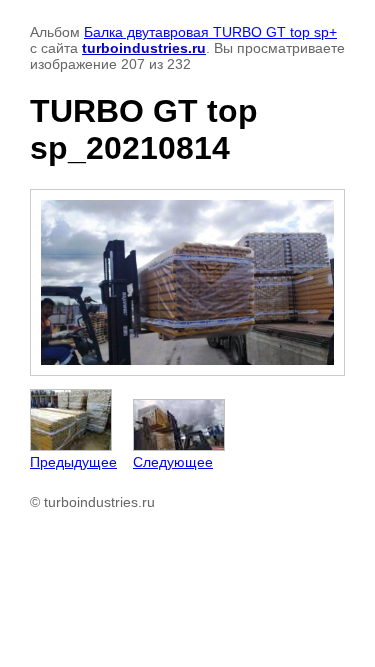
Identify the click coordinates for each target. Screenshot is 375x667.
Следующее (173, 462)
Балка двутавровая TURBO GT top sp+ (210, 32)
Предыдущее (73, 462)
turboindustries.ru (144, 48)
